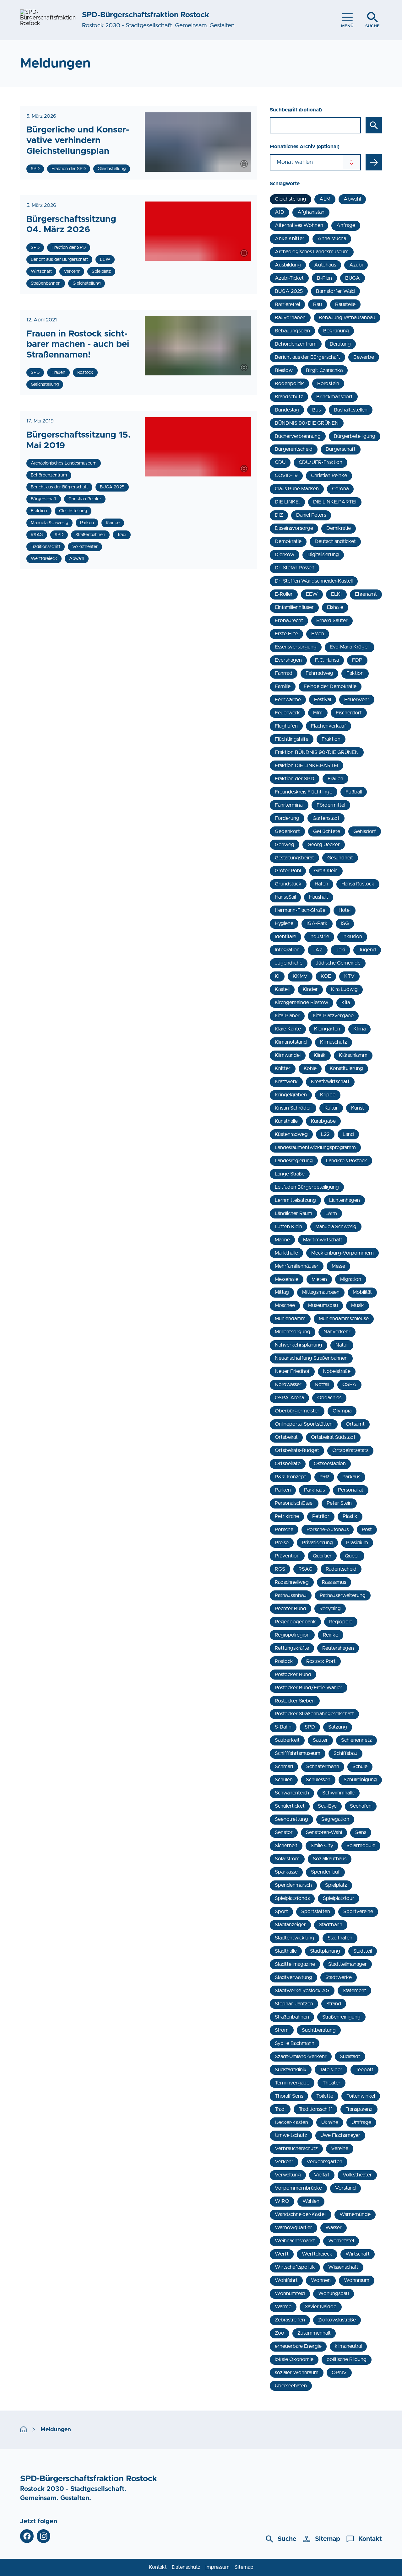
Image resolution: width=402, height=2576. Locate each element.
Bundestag (287, 410)
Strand (334, 2004)
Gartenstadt (326, 818)
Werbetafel (341, 2241)
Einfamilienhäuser (294, 607)
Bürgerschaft (341, 449)
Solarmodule (361, 1846)
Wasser (334, 2228)
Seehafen (361, 1806)
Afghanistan (311, 212)
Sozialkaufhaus (330, 1859)
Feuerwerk (287, 713)
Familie (283, 686)
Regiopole (341, 1622)
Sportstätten (316, 1912)
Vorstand (345, 2188)
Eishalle (335, 607)
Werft (282, 2254)
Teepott (364, 2070)
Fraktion (331, 739)
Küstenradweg (291, 1134)
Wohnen (321, 2280)
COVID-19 (286, 476)
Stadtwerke (339, 1977)
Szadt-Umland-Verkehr (301, 2057)
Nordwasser (288, 1385)
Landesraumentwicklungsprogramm (315, 1148)
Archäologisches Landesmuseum (312, 252)
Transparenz (359, 2109)
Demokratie (288, 541)
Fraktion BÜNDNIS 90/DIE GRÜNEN (317, 752)
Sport (281, 1912)
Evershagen (288, 660)
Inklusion (352, 937)
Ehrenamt (366, 594)
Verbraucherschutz (296, 2148)
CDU (280, 462)
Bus (316, 410)
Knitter (283, 1068)
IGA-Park (317, 923)
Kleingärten (327, 1029)
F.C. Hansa (327, 660)
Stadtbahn (331, 1925)
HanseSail (285, 897)
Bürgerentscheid (294, 449)
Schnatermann (323, 1767)
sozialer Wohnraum (297, 2373)
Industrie (319, 937)
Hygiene (284, 923)
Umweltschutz (291, 2135)
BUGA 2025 (289, 291)
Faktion (355, 673)
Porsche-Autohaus (328, 1530)
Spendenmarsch (293, 1885)
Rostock (284, 1661)
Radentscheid (341, 1569)
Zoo (280, 2333)
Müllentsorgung (293, 1332)
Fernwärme (288, 700)
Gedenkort (287, 831)
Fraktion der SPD (295, 779)
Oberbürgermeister (297, 1411)
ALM (325, 199)
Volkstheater (357, 2175)
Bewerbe (364, 357)
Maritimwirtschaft (323, 1240)
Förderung (287, 818)
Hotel (345, 910)
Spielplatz (336, 1885)
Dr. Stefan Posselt (295, 568)
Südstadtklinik (291, 2070)
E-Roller (284, 594)
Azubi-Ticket (289, 278)
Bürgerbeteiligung (355, 436)
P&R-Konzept (291, 1477)
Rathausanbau (291, 1595)
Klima (359, 1029)
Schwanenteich (292, 1793)
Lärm (331, 1213)
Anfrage (346, 225)
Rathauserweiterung (343, 1595)
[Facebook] (27, 2536)
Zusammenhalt (314, 2333)
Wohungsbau (334, 2294)
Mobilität (362, 1292)
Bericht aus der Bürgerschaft (307, 357)
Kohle (310, 1068)
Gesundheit (340, 858)
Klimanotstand (291, 1042)
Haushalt (319, 897)
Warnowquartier (293, 2228)
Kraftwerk (286, 1082)
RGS (280, 1569)
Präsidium (357, 1543)
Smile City (322, 1846)
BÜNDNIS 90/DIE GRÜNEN (307, 423)
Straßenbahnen (292, 2017)
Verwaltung (288, 2175)
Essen (318, 634)
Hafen (321, 884)
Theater (331, 2083)
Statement (354, 1991)
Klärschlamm (353, 1055)
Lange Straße (290, 1174)
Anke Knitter (290, 239)
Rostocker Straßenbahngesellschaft (314, 1714)
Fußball (354, 792)
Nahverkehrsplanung (299, 1345)
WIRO (282, 2201)
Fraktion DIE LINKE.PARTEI (307, 766)
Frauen (335, 779)
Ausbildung (288, 265)
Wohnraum (357, 2280)
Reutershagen (338, 1648)
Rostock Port (321, 1661)
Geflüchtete (327, 831)
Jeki (340, 950)
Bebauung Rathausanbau (347, 318)
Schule (360, 1767)
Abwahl (352, 199)
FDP (357, 660)
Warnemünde (355, 2214)
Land (348, 1134)
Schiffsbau (345, 1753)
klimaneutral (348, 2346)
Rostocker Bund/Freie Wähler (309, 1688)
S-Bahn (283, 1727)
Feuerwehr (357, 700)
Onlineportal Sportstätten (304, 1424)
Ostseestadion (330, 1464)
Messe (338, 1266)
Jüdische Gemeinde (338, 963)
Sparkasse (286, 1872)
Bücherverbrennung (298, 436)
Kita (346, 1003)
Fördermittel (331, 805)
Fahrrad (284, 673)
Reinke (331, 1635)
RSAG (305, 1569)
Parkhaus (314, 1490)
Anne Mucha (332, 239)
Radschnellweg (292, 1582)
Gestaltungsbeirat (294, 858)
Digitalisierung (323, 555)
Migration (351, 1279)
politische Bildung (347, 2359)
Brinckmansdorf (334, 397)
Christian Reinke (329, 476)
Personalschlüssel (294, 1503)
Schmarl (284, 1767)
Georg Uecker (324, 845)
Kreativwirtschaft (330, 1082)
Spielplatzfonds (292, 1898)
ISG (345, 923)
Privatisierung (317, 1543)
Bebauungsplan (292, 331)
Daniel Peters (311, 515)
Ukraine (330, 2122)
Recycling (330, 1609)
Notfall (322, 1385)
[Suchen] (374, 125)
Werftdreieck (317, 2254)
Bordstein (328, 384)
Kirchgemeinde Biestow (301, 1003)
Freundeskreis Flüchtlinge (304, 792)
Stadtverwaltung (293, 1977)
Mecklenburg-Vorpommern (342, 1253)
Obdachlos (329, 1398)
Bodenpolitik (289, 384)
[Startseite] (24, 2430)
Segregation (335, 1819)
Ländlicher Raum (293, 1213)
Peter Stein (339, 1503)
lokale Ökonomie (294, 2359)
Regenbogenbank (295, 1622)
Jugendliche (289, 963)
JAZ (318, 950)
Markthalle (286, 1253)
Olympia (342, 1411)
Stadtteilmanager (348, 1964)
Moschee (285, 1305)
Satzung (338, 1727)
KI (277, 976)
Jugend (367, 950)
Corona (340, 489)
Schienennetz (356, 1740)
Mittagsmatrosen (321, 1292)
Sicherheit (286, 1846)
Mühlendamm (290, 1319)
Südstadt (350, 2057)
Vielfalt (322, 2175)
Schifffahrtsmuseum (298, 1753)
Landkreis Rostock (347, 1161)
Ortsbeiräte (288, 1464)
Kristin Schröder (293, 1108)
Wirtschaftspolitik (295, 2267)
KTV (349, 976)
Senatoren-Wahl (324, 1832)
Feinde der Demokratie (330, 686)
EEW (312, 594)
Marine (282, 1240)
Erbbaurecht (289, 621)
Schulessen (318, 1780)
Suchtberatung (319, 2030)
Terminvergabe (292, 2083)
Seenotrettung (291, 1819)
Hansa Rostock (358, 884)
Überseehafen (291, 2386)
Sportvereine (358, 1912)
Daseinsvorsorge (294, 528)
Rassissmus (334, 1582)
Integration (287, 950)
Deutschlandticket (335, 541)
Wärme (283, 2307)
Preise (282, 1543)
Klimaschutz (334, 1042)
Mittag (282, 1292)
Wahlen (311, 2201)
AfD (280, 212)
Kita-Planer (287, 1016)
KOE (326, 976)
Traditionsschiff (315, 2109)
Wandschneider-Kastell (301, 2214)
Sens (361, 1832)
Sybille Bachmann (295, 2043)
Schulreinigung (360, 1780)
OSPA (349, 1385)
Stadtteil (363, 1951)
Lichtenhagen (345, 1200)
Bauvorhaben (290, 318)
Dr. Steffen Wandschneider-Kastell (314, 581)
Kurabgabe (323, 1121)
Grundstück (288, 884)
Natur (342, 1345)
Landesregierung (294, 1161)
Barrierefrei (287, 304)
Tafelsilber (331, 2070)
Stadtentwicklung (295, 1938)
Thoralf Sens (289, 2096)
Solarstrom (287, 1859)
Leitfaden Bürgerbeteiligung (307, 1187)
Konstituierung (346, 1068)
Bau (318, 304)
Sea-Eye (327, 1806)
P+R (324, 1477)
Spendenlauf (325, 1872)
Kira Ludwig (344, 989)
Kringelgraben (291, 1095)
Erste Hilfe (286, 634)
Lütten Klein (288, 1227)
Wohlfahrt (286, 2280)
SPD (310, 1727)
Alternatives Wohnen (299, 225)
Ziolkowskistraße (337, 2320)
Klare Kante (288, 1029)
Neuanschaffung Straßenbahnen (311, 1358)
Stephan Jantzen (294, 2004)
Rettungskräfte (292, 1648)
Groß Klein (326, 871)
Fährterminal (289, 805)
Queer (352, 1556)
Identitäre (285, 937)
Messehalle (287, 1279)
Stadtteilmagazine (295, 1964)
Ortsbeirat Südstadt (333, 1437)
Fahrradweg (319, 673)
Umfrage (361, 2122)
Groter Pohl (288, 871)
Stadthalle (286, 1951)
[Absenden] (374, 162)
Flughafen (286, 726)
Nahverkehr (337, 1332)
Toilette (325, 2096)
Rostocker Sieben (295, 1701)
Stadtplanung (325, 1951)
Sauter (320, 1740)
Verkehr (284, 2162)
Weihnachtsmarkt (295, 2241)
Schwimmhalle (338, 1793)
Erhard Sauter (332, 621)
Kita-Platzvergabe (333, 1016)
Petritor (321, 1516)
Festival (323, 700)
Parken (283, 1490)
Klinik (320, 1055)
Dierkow (285, 555)
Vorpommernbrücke (298, 2188)
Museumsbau (323, 1305)
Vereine (340, 2148)
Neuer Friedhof (292, 1371)
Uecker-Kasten (291, 2122)
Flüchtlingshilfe (292, 739)
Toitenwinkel (361, 2096)
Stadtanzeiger (290, 1925)
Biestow (284, 370)
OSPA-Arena (289, 1398)
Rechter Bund (291, 1609)
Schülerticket (290, 1806)
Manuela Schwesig (336, 1227)
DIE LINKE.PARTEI (335, 502)
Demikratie (339, 528)
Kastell (282, 989)
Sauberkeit (287, 1740)
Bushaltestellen (351, 410)
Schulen (284, 1780)
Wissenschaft (343, 2267)
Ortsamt (355, 1424)
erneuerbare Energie (298, 2346)
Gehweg (285, 845)
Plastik (350, 1516)
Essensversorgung (296, 647)
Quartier (322, 1556)
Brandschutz (289, 397)
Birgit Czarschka (324, 370)
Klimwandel (288, 1055)
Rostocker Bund (293, 1675)
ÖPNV (339, 2373)
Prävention (287, 1556)
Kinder (310, 989)
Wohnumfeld (290, 2294)
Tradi (280, 2109)
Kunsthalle (286, 1121)
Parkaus (351, 1477)
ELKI (336, 594)
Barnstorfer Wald (335, 291)
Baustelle (345, 304)
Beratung (340, 344)
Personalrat (351, 1490)
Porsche (284, 1530)
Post (367, 1530)
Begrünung (336, 331)
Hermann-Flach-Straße (300, 910)
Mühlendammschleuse (344, 1319)
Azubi (356, 265)
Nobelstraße (337, 1371)
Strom (282, 2030)
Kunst (358, 1108)
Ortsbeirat (286, 1437)
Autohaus (325, 265)
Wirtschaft (358, 2254)
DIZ (279, 515)
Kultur (331, 1108)
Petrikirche (287, 1516)
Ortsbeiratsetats (350, 1450)
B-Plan (324, 278)
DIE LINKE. (287, 502)
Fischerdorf (349, 713)
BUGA (353, 278)
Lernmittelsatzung (295, 1200)
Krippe (328, 1095)
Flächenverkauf (329, 726)
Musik (358, 1305)
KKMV (300, 976)
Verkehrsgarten (324, 2162)
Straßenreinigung (341, 2017)
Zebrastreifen (290, 2320)
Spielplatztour (339, 1898)
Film (318, 713)
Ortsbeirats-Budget (297, 1450)
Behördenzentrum (296, 344)
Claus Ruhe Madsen (297, 489)
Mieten (319, 1279)
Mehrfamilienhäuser (297, 1266)
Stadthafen (340, 1938)
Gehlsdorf (365, 831)
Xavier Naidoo (321, 2307)
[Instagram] (43, 2536)
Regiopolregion (292, 1635)
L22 (325, 1134)
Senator (284, 1832)
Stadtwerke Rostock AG (302, 1991)
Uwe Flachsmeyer (340, 2135)
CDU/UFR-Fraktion (321, 462)
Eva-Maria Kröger (350, 647)
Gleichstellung (291, 199)
